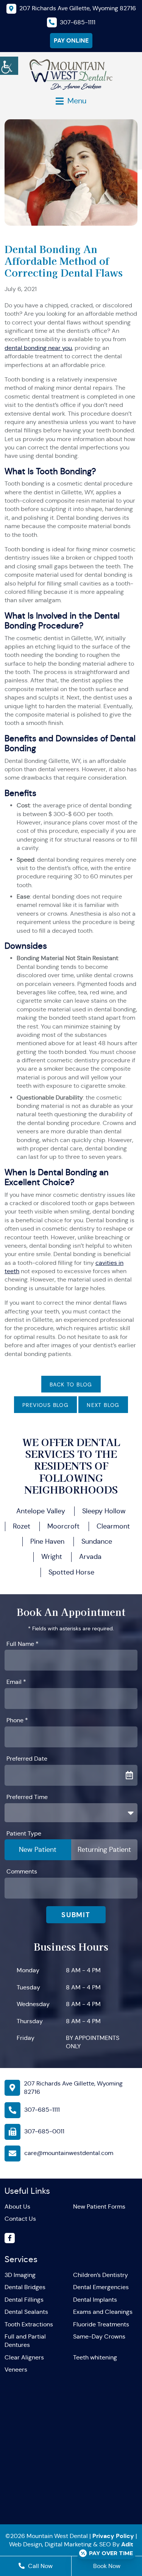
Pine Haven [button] (47, 1541)
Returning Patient (104, 1850)
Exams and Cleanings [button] (103, 2312)
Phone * (17, 1720)
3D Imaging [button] (20, 2275)
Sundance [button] (97, 1541)
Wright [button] (52, 1557)
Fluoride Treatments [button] (101, 2324)
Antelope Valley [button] (41, 1511)
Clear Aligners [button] (24, 2357)
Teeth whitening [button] (95, 2357)
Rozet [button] (22, 1526)
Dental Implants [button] (95, 2300)
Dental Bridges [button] (25, 2287)
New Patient (38, 1850)
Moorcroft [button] (63, 1526)
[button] (9, 65)
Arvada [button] (90, 1557)
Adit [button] (127, 2544)
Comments (22, 1871)
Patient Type (24, 1833)
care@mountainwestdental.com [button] (69, 2153)
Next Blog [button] (103, 1405)
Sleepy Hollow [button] (104, 1511)
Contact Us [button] (20, 2219)
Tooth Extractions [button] (29, 2324)
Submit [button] (76, 1915)
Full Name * (23, 1644)
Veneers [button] (16, 2370)
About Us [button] (17, 2207)
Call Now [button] (40, 2566)
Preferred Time (27, 1797)
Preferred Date (27, 1759)
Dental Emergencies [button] (101, 2287)
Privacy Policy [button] (113, 2536)
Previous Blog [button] (45, 1405)
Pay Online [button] (71, 40)
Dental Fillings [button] (24, 2300)
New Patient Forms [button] (99, 2207)
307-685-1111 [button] (42, 2110)
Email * (16, 1682)
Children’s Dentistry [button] (101, 2275)
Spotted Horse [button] (71, 1572)
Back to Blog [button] (71, 1385)
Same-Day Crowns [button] (99, 2336)
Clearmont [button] (113, 1526)
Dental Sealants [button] (26, 2312)
